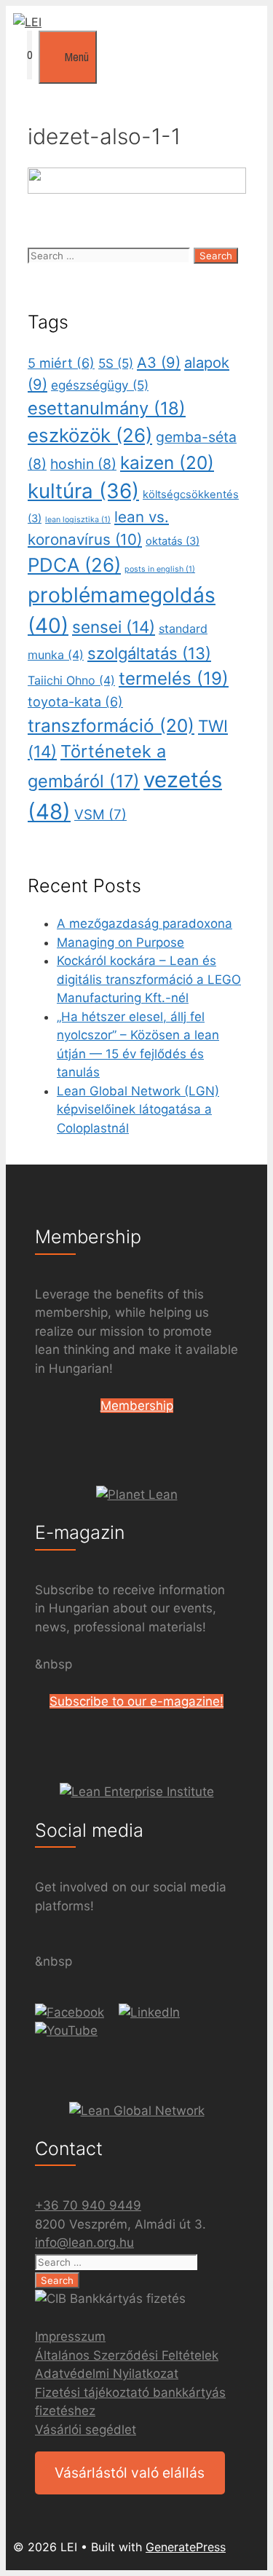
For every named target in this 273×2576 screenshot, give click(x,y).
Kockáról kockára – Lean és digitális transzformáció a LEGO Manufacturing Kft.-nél (149, 979)
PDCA (74, 565)
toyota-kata (75, 702)
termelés (174, 678)
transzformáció (111, 725)
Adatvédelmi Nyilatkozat (107, 2374)
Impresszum (70, 2336)
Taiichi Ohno (71, 680)
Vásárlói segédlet (86, 2430)
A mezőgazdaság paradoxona (145, 923)
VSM (100, 815)
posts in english (160, 569)
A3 (159, 363)
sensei (114, 627)
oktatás (173, 541)
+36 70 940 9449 (88, 2205)
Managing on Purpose (120, 942)
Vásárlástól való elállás (130, 2473)
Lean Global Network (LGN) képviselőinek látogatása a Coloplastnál (138, 1110)
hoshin (83, 464)
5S (116, 363)
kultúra (83, 491)
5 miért (61, 363)
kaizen (167, 462)
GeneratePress (186, 2547)
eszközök (90, 435)
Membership (137, 1406)
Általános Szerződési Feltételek (127, 2355)
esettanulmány (107, 408)
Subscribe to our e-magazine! (136, 1701)
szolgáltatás (149, 653)
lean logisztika (78, 520)
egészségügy (100, 385)
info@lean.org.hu (84, 2242)
